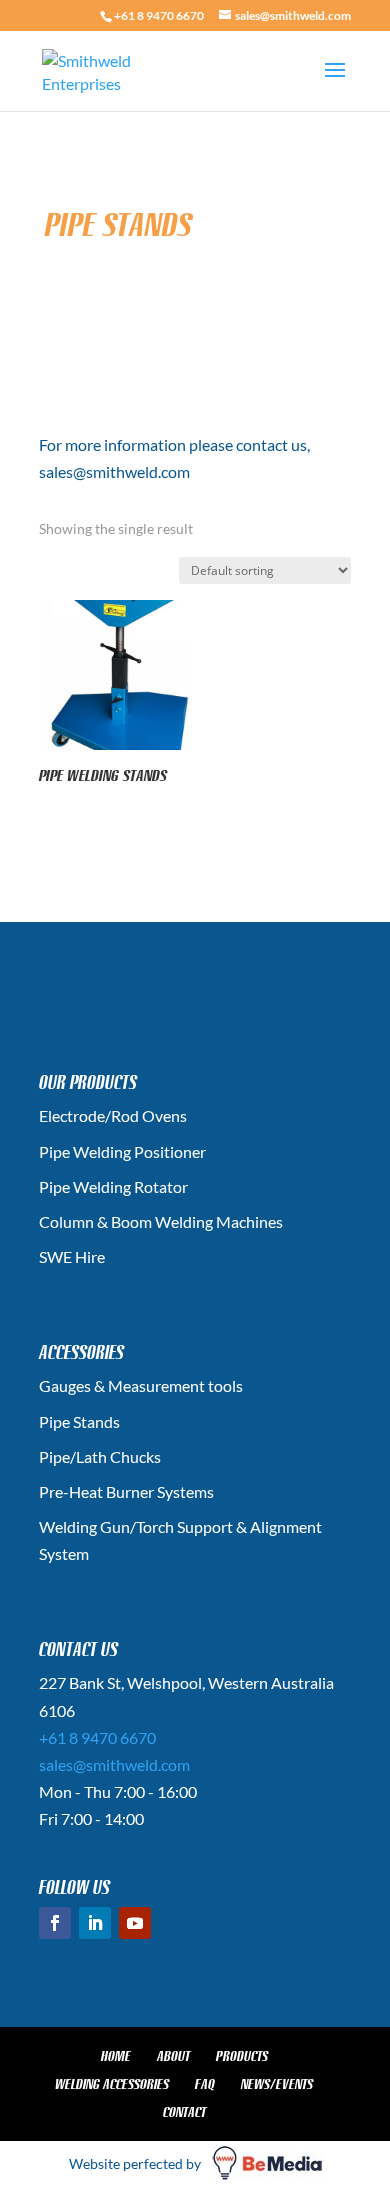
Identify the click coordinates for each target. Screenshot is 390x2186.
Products (242, 2056)
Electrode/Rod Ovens (113, 1115)
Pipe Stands (79, 1421)
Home (116, 2056)
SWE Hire (72, 1256)
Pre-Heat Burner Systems (126, 1491)
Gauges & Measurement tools (141, 1385)
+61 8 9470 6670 (159, 15)
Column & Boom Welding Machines (161, 1221)
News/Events (277, 2084)
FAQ (205, 2084)
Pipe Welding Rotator (113, 1186)
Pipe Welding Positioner (122, 1151)
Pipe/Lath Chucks (100, 1456)
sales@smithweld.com (114, 1764)
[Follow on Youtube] (135, 1923)
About (173, 2056)
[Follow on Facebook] (55, 1923)
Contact (184, 2112)
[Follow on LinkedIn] (95, 1923)
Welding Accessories (112, 2084)
